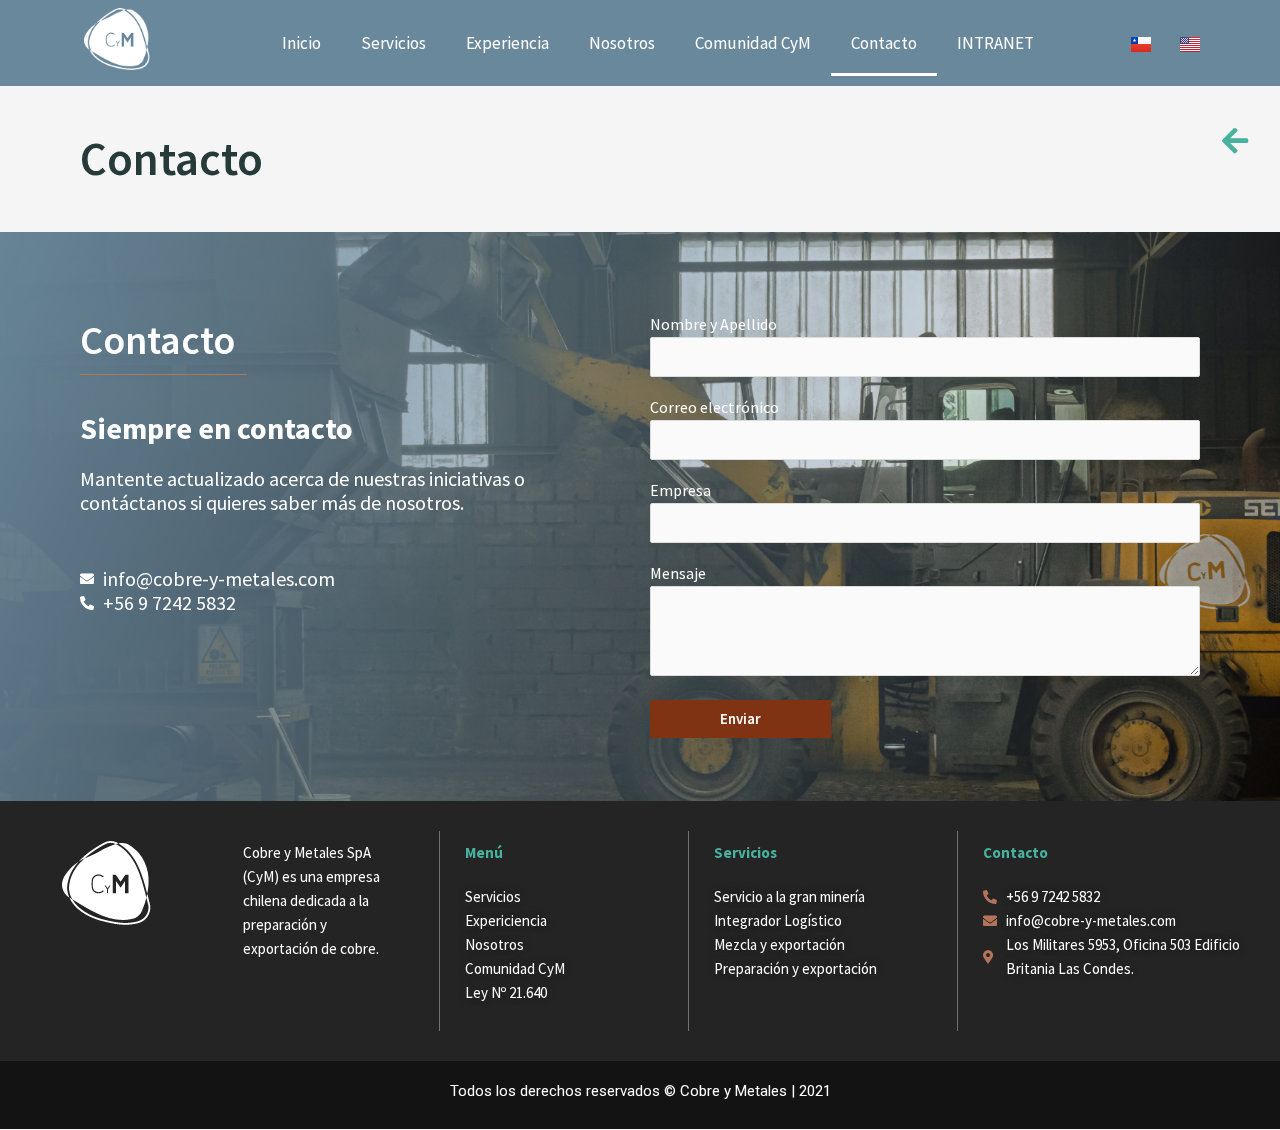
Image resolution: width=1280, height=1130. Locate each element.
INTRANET (995, 43)
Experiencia (507, 43)
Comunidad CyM (753, 43)
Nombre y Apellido (713, 324)
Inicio (301, 43)
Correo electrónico (714, 407)
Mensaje (678, 573)
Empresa (680, 490)
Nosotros (622, 43)
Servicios (393, 43)
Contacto (884, 43)
